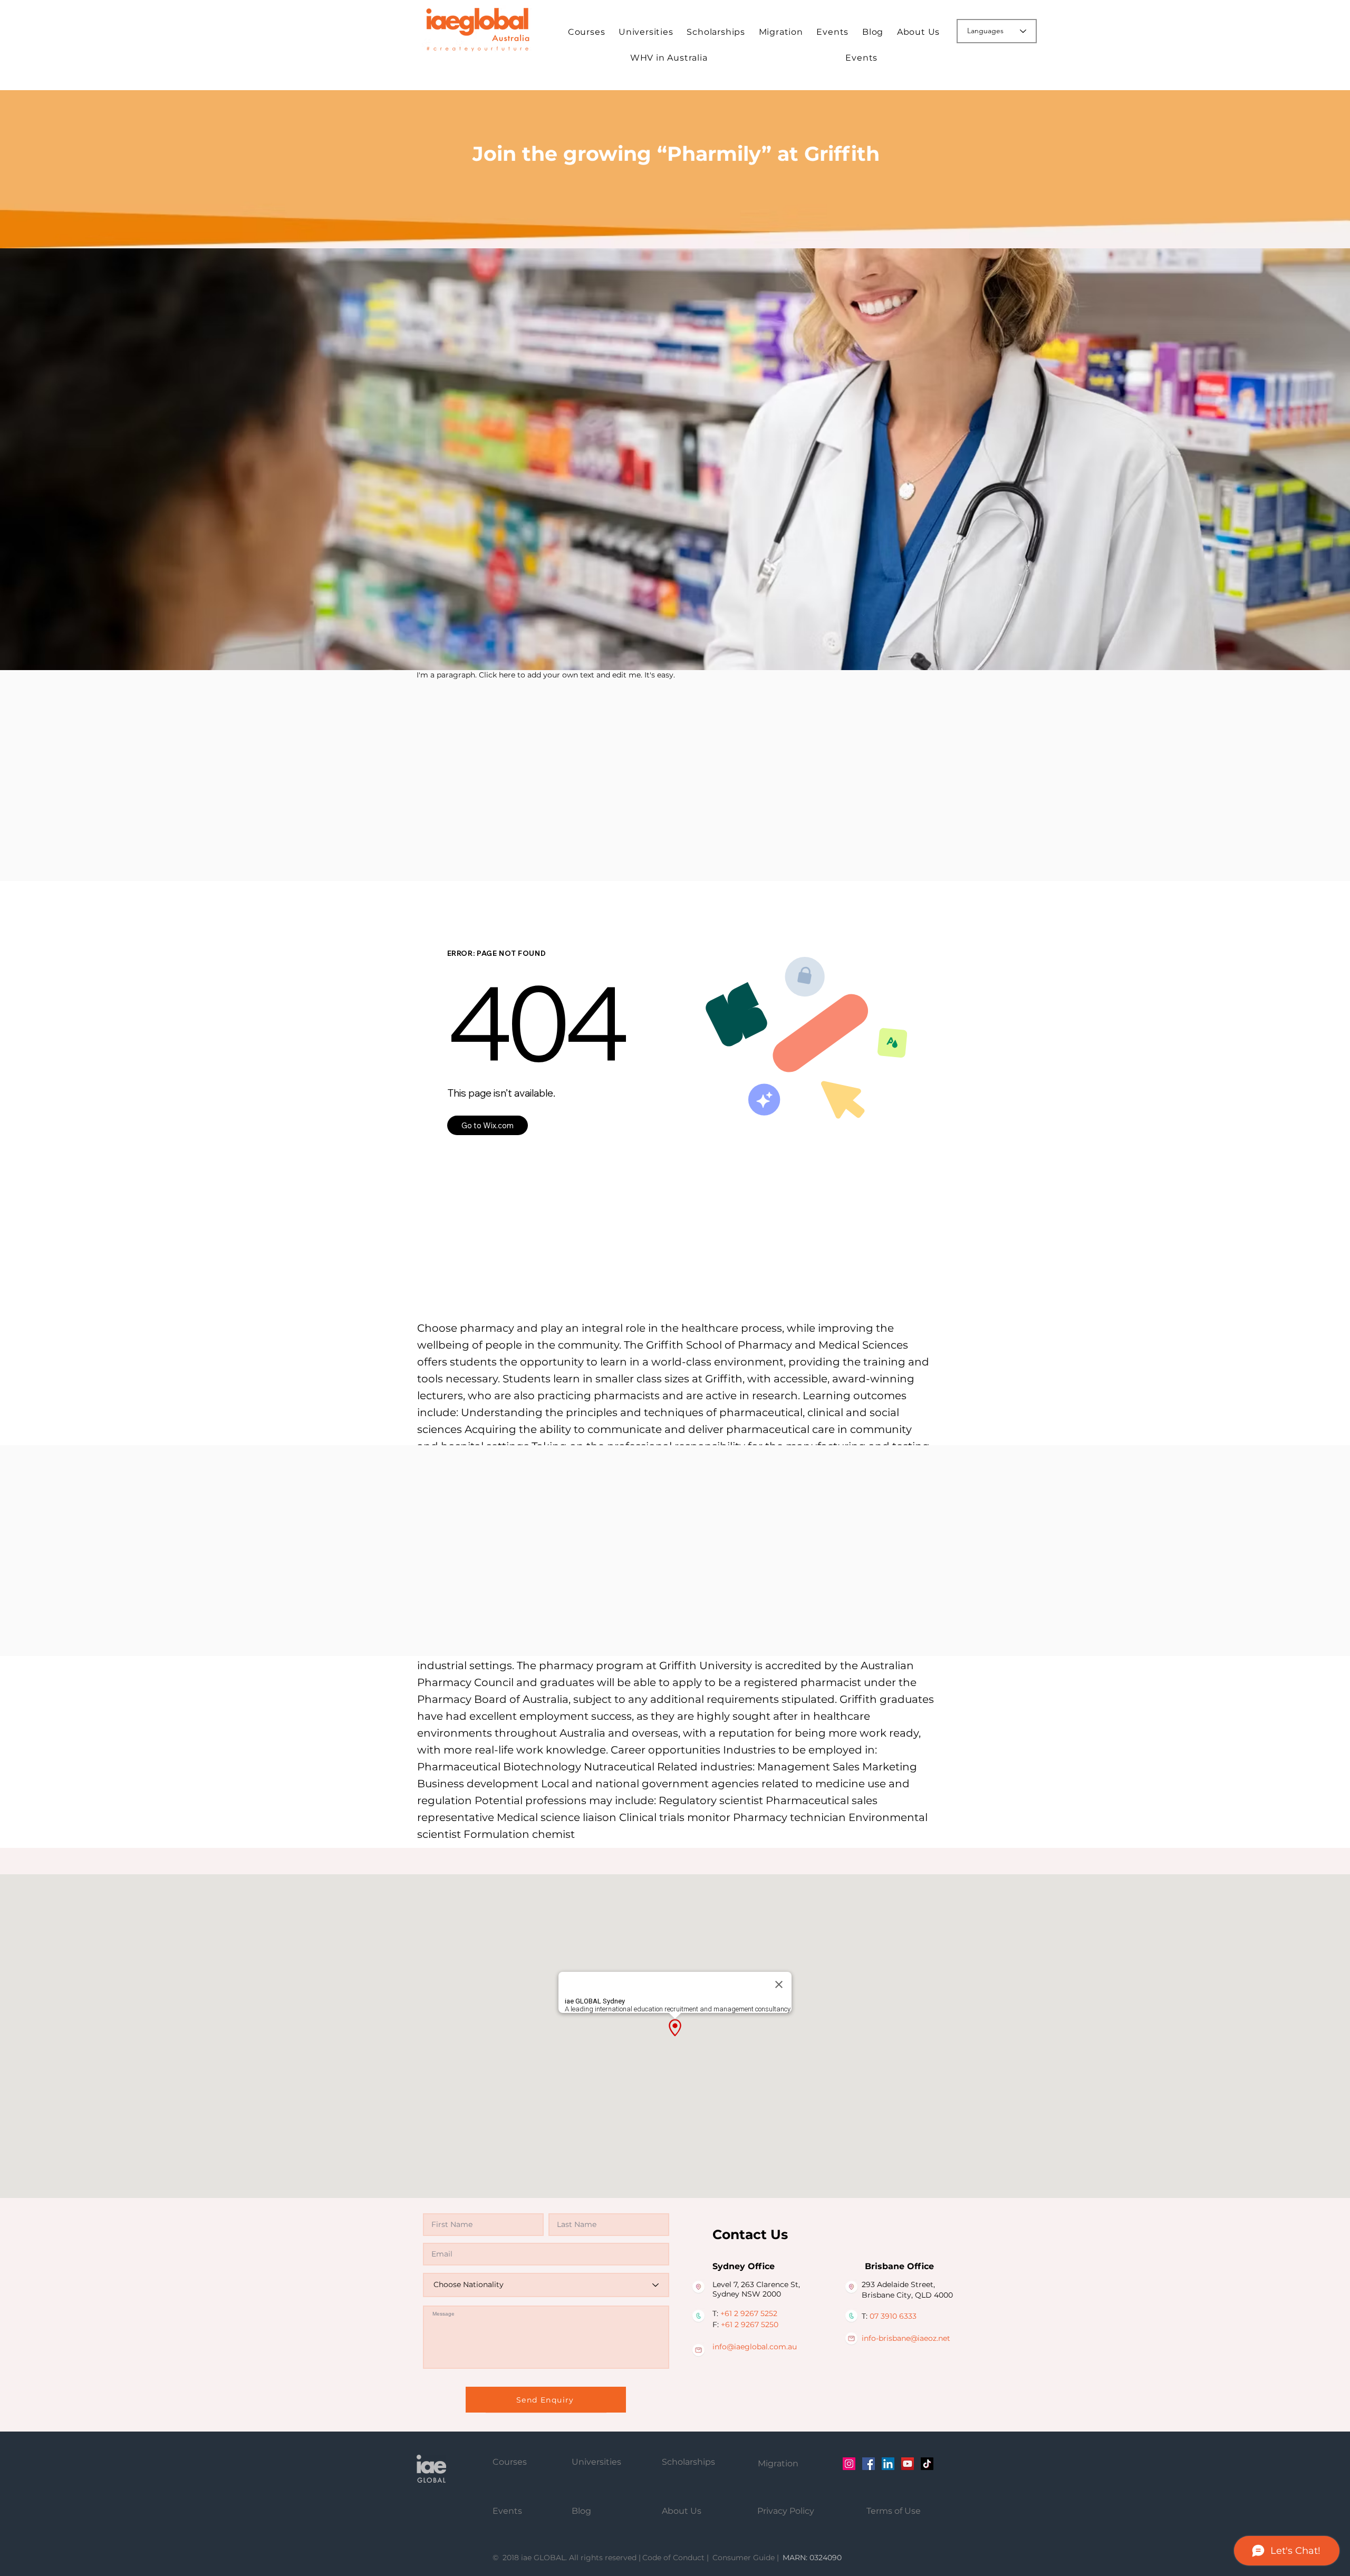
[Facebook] (869, 2464)
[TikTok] (927, 2464)
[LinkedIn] (888, 2464)
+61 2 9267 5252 (749, 2313)
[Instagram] (849, 2464)
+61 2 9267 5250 (750, 2325)
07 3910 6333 (893, 2316)
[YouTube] (908, 2464)
